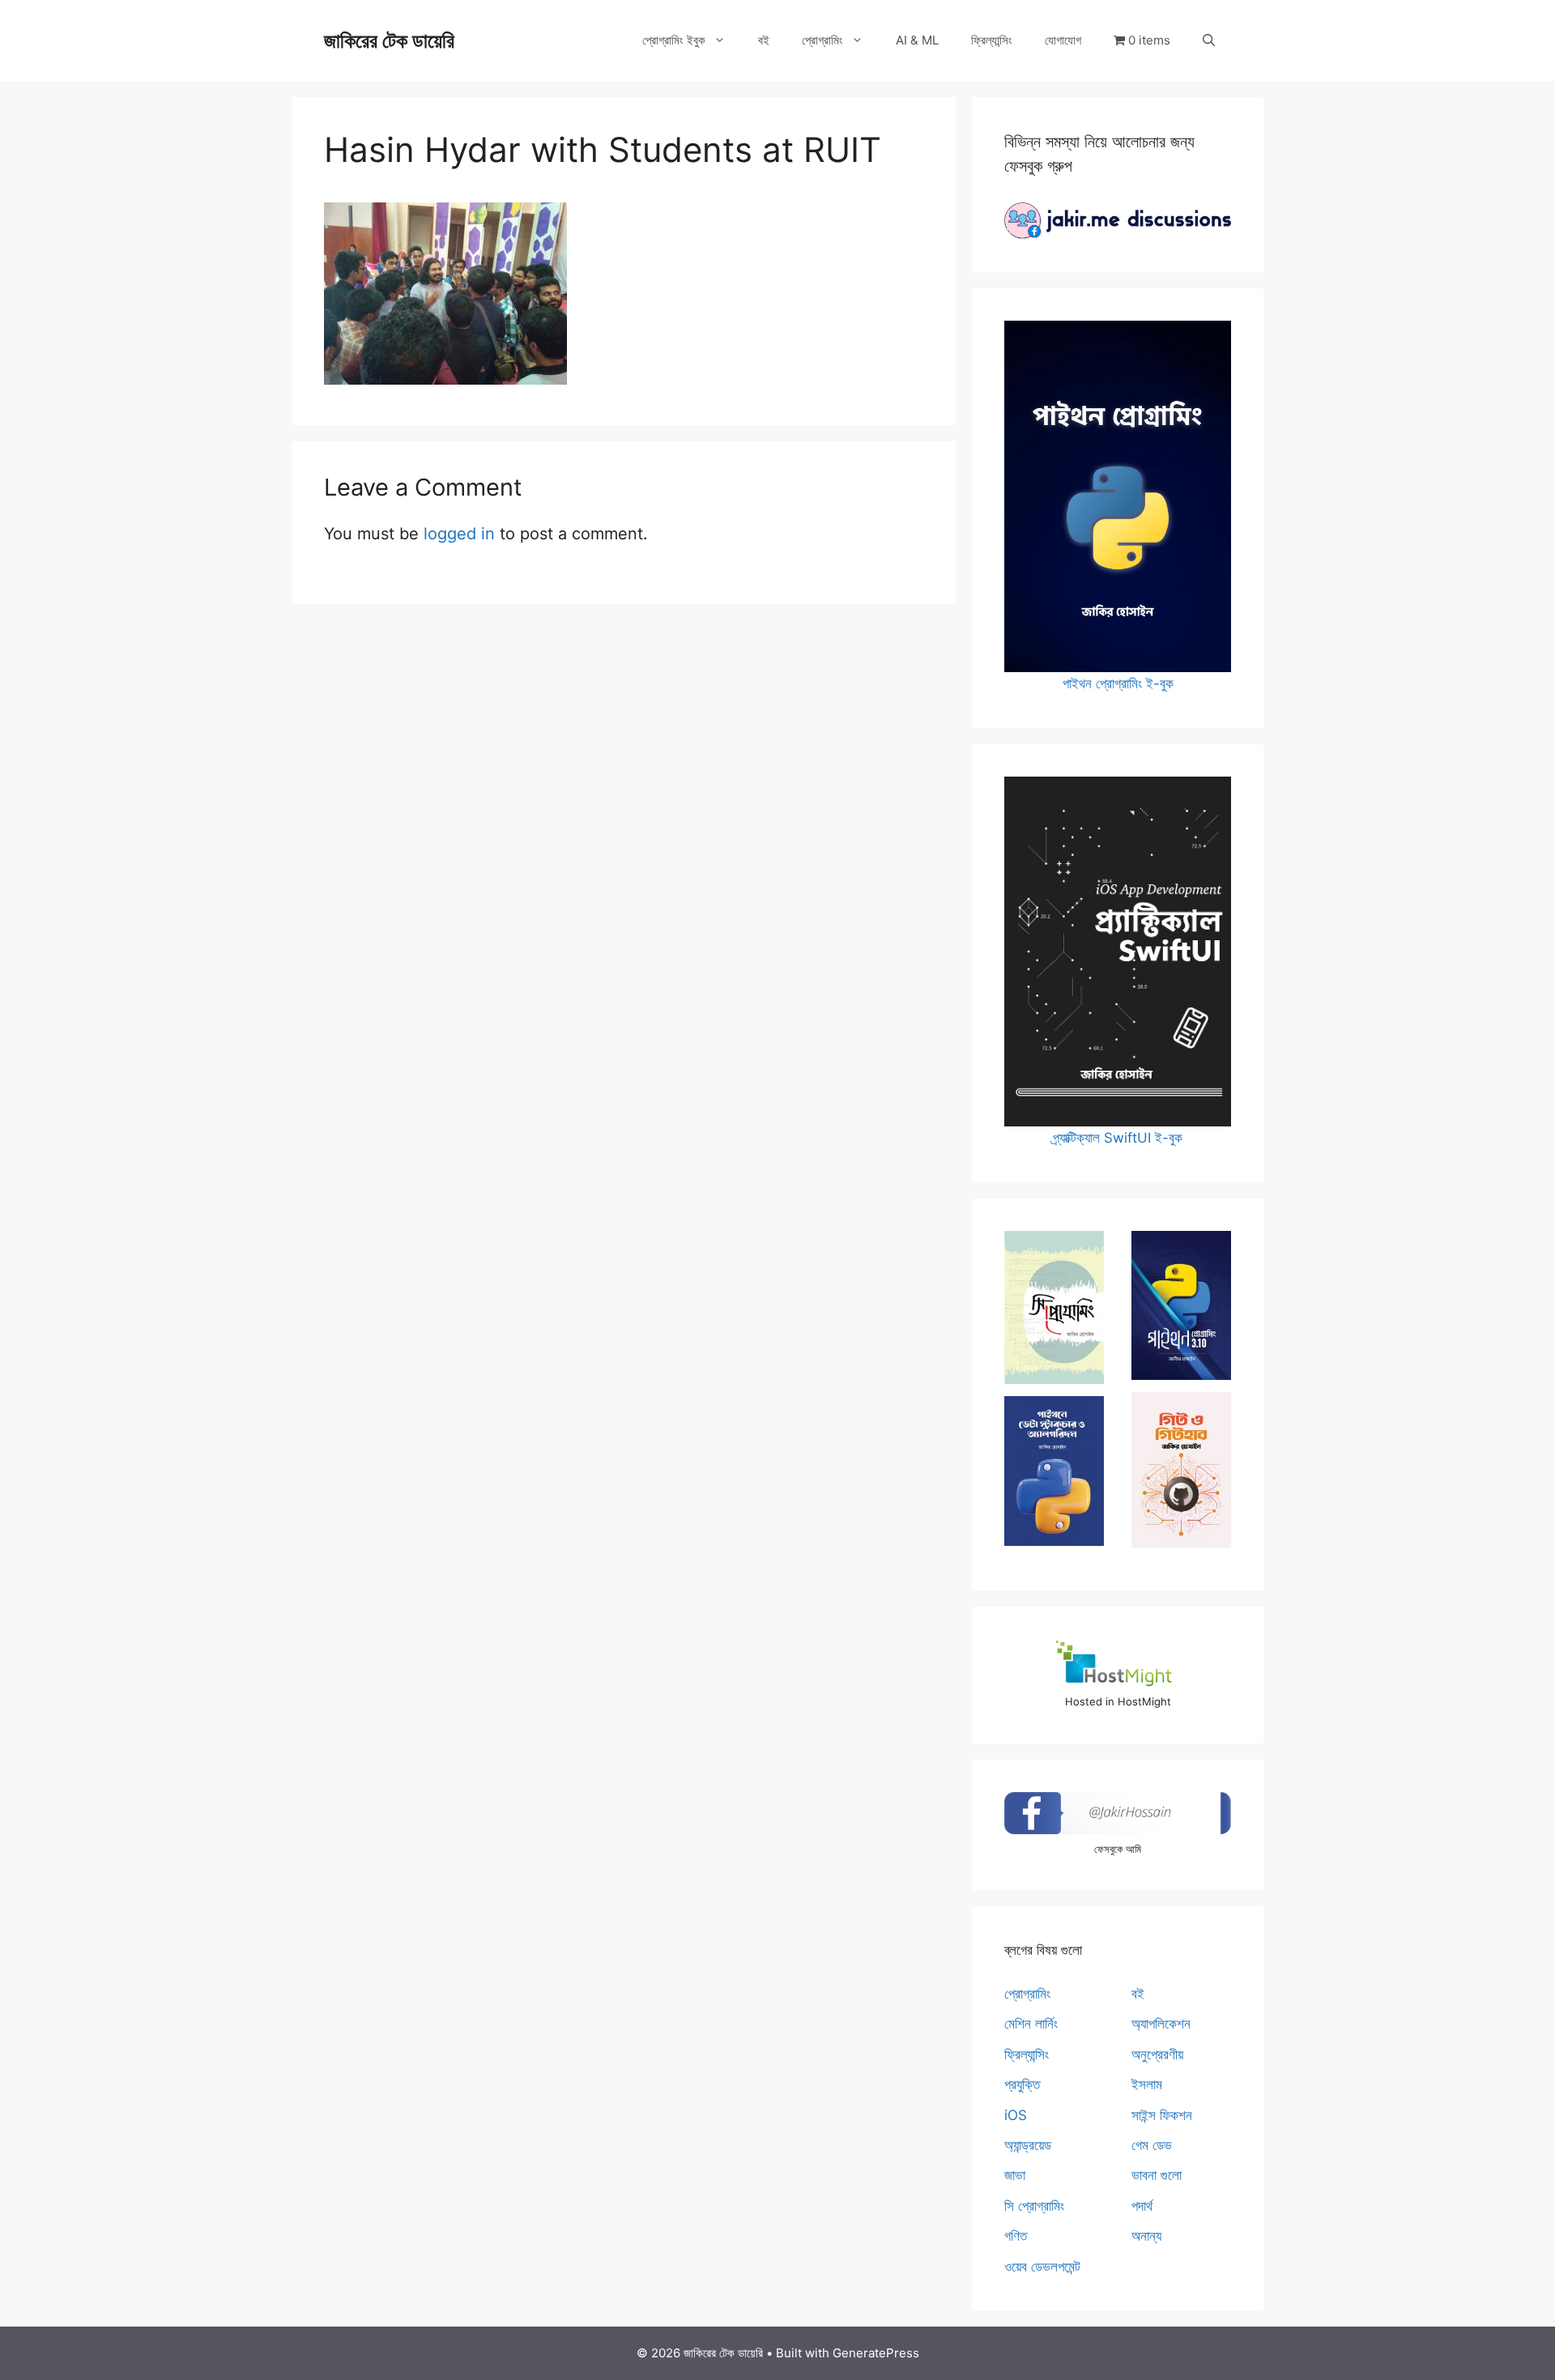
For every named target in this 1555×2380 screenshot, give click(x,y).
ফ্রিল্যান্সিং (992, 40)
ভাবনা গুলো (1157, 2175)
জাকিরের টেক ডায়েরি (389, 40)
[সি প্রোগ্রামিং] (1054, 1307)
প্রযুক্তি (1022, 2084)
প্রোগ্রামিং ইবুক (674, 40)
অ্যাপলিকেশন (1161, 2024)
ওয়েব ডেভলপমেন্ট (1042, 2267)
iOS (1016, 2115)
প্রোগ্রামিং (822, 40)
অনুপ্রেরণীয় (1157, 2054)
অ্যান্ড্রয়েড (1028, 2145)
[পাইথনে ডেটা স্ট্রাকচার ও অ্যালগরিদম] (1054, 1471)
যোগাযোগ (1063, 40)
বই (764, 40)
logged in (459, 534)
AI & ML (917, 40)
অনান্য (1146, 2236)
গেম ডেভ (1152, 2145)
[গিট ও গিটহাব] (1181, 1470)
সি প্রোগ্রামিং (1034, 2206)
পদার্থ (1142, 2206)
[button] (1209, 40)
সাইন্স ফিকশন (1162, 2115)
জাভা (1015, 2175)
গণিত (1016, 2236)
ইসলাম (1147, 2084)
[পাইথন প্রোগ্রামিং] (1181, 1305)
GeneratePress (876, 2353)
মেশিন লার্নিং (1031, 2024)
